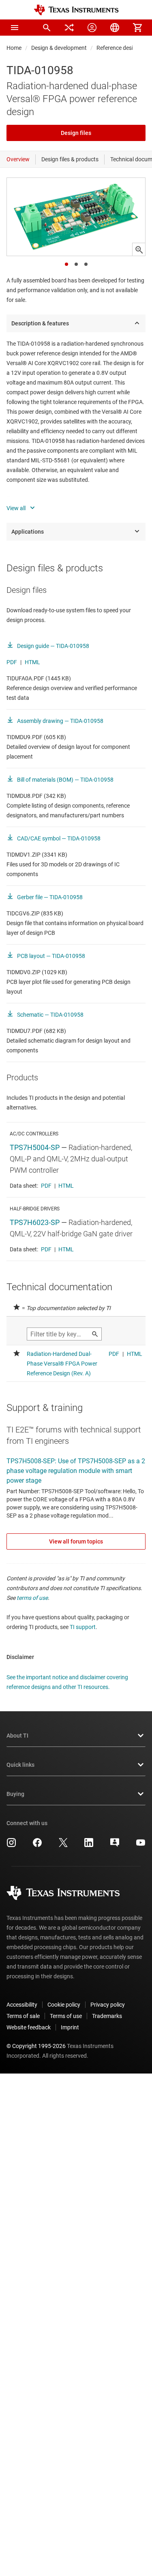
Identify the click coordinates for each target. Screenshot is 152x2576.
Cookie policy (64, 2005)
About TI (17, 1736)
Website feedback (29, 2027)
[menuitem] (47, 28)
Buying (15, 1794)
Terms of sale (23, 2016)
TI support (83, 1627)
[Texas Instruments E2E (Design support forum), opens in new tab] (115, 1845)
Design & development (59, 48)
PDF (12, 662)
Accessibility (22, 2005)
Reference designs (119, 48)
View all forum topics (76, 1541)
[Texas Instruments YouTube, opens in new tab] (141, 1845)
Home (14, 48)
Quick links (20, 1765)
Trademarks (107, 2016)
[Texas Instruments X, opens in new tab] (63, 1845)
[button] (15, 28)
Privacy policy (108, 2005)
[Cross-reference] (69, 28)
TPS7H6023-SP (35, 1222)
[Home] (76, 10)
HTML (32, 662)
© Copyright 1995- (36, 2046)
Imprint (70, 2027)
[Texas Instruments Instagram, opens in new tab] (11, 1845)
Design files (76, 133)
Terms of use (66, 2016)
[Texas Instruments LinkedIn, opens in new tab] (89, 1845)
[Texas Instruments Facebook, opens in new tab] (37, 1845)
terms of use (32, 1598)
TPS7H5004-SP (35, 1147)
